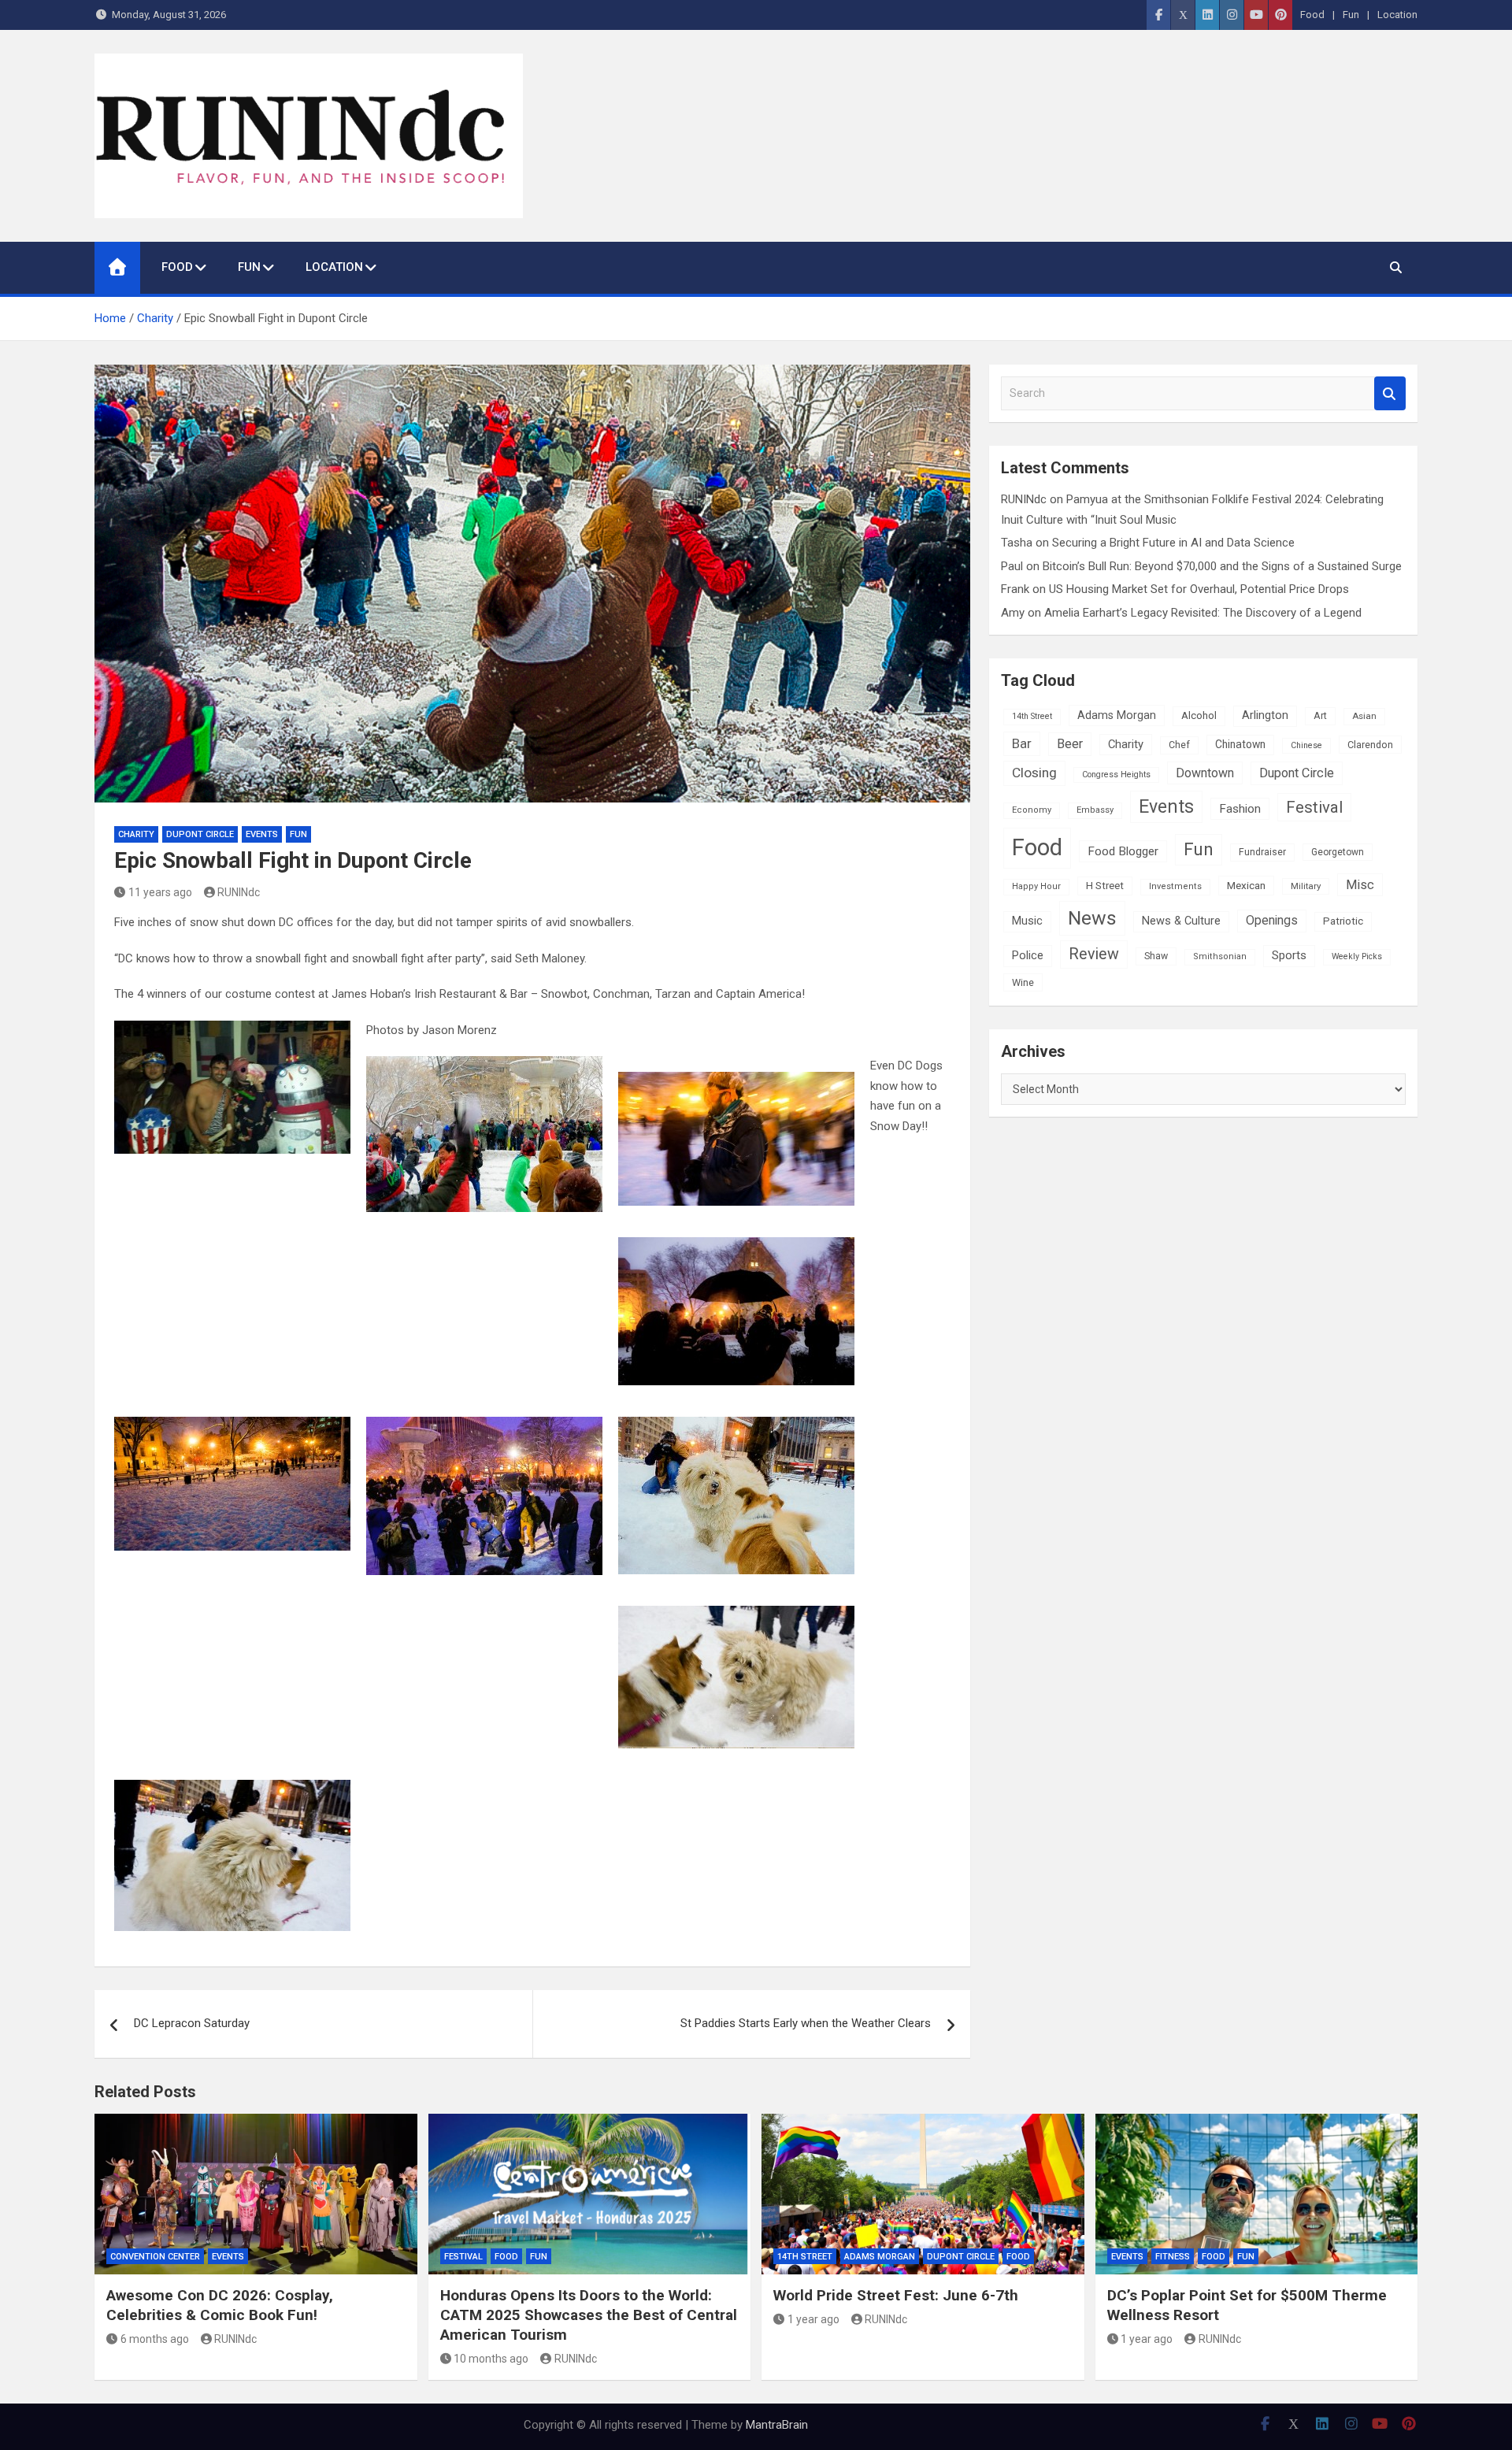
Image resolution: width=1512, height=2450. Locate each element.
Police (1028, 955)
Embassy (1095, 810)
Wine (1023, 982)
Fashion (1240, 809)
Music (1027, 921)
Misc (1360, 885)
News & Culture (1181, 921)
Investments (1175, 886)
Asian (1364, 716)
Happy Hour (1036, 886)
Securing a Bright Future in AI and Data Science (1173, 543)
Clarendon (1370, 745)
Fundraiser (1262, 852)
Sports (1289, 955)
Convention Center (155, 2257)
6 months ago (155, 2339)
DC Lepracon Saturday (192, 2023)
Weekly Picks (1357, 956)
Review (1094, 954)
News (1092, 918)
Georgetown (1338, 852)
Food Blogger (1123, 851)
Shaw (1156, 956)
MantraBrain (777, 2425)
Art (1320, 716)
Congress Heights (1116, 775)
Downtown (1205, 773)
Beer (1070, 744)
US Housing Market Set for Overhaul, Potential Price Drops (1199, 589)
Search (1390, 393)
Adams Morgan (1117, 715)
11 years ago (160, 892)
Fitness (1173, 2257)
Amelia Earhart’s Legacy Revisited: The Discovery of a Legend (1203, 613)
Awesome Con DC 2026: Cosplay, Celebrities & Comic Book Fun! (220, 2305)
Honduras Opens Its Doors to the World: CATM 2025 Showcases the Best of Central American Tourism (589, 2315)
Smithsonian (1220, 956)
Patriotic (1343, 921)
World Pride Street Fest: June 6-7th (896, 2295)
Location (1397, 15)
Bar (1022, 743)
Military (1306, 886)
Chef (1179, 745)
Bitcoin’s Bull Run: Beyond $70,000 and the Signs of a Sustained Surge (1222, 566)
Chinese (1306, 745)
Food (1312, 15)
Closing (1034, 773)
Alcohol (1199, 715)
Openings (1272, 920)
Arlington (1265, 715)
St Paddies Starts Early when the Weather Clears (806, 2023)
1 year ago (813, 2319)
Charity (136, 834)
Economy (1032, 810)
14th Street (1032, 716)
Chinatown (1240, 744)
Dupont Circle (200, 834)
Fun (1351, 15)
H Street (1105, 886)
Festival (1314, 807)
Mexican (1246, 885)
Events (262, 834)
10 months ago (491, 2359)
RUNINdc (239, 892)
